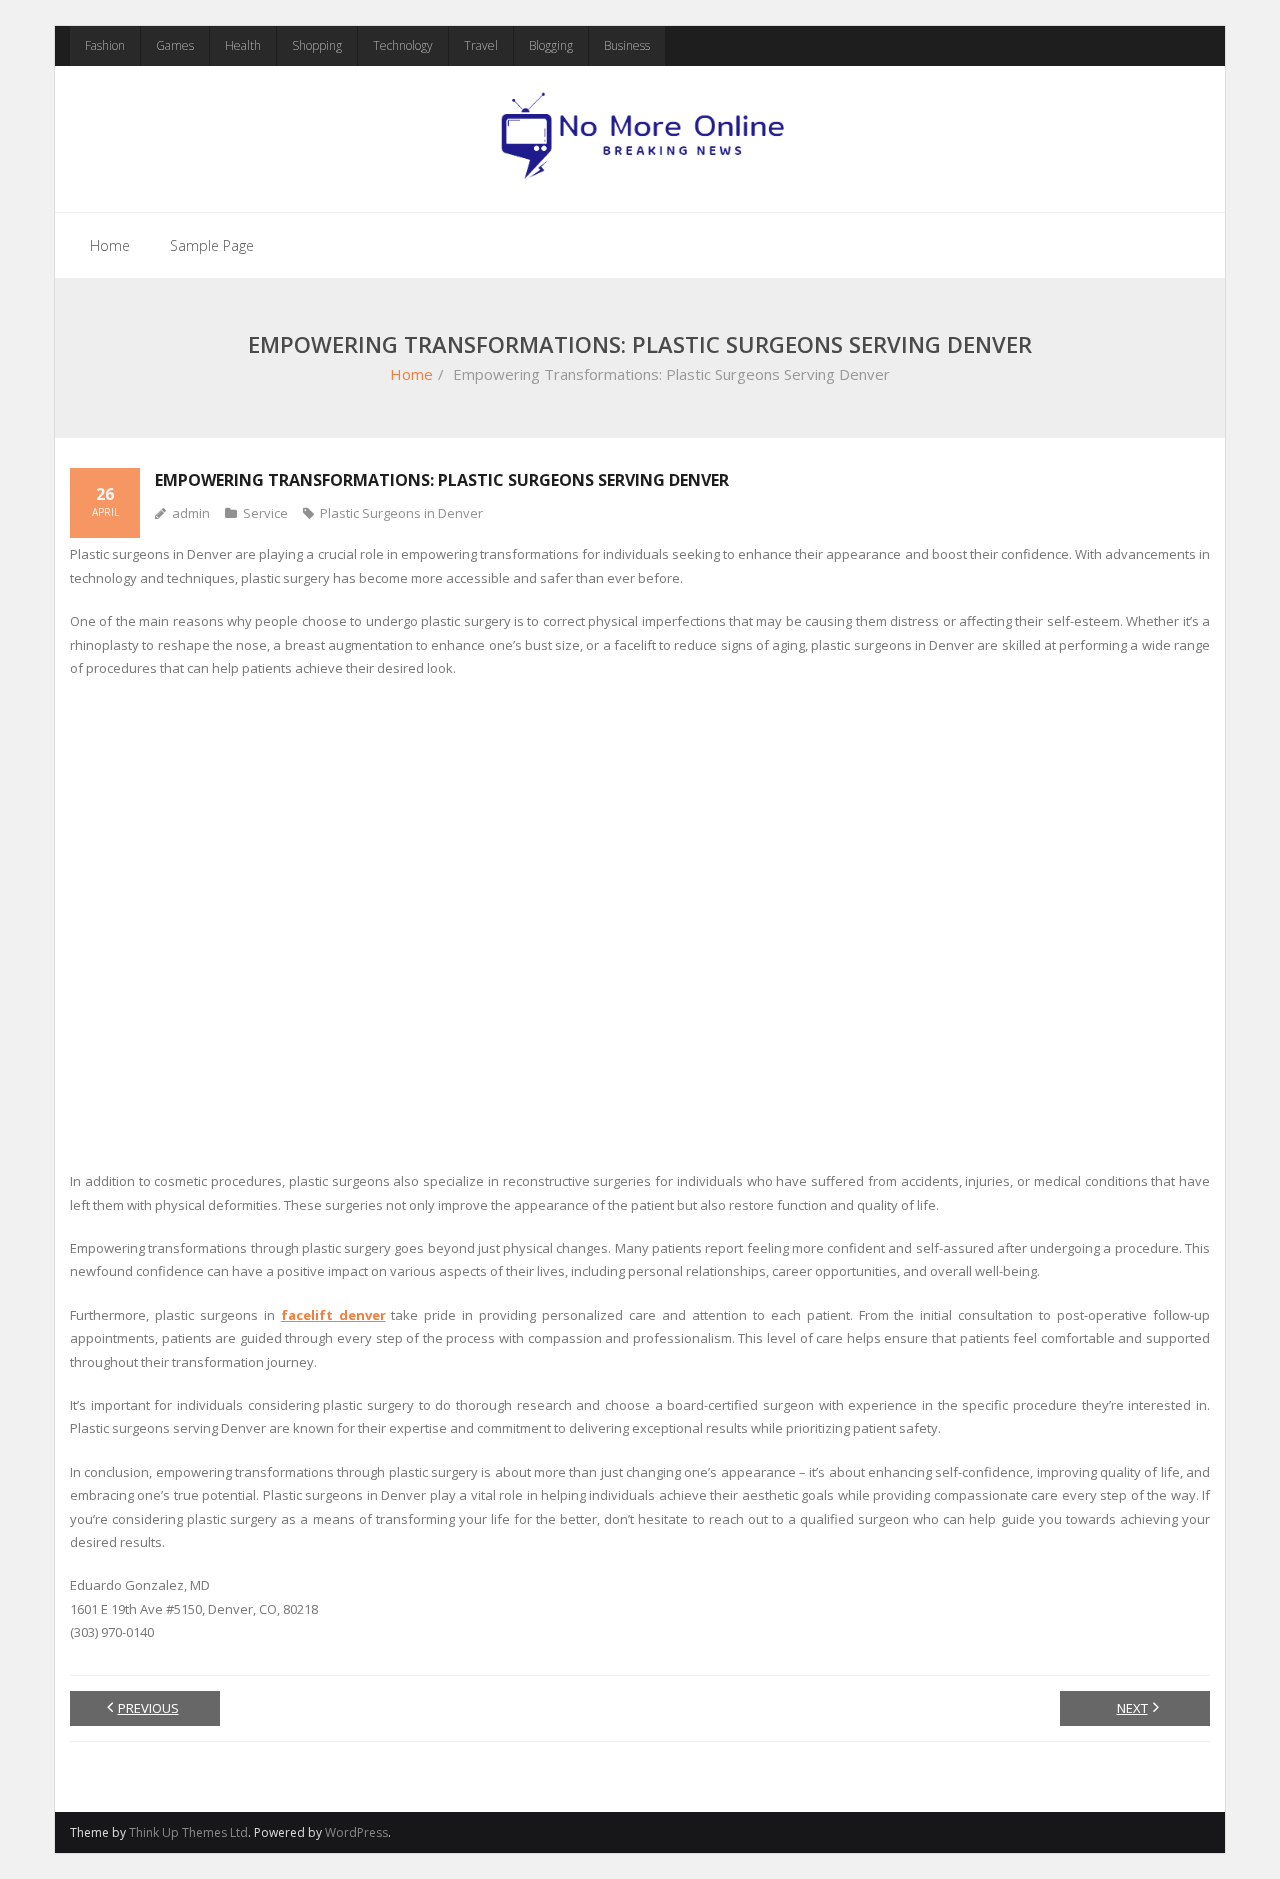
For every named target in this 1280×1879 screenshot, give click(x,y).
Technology (403, 45)
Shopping (317, 45)
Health (243, 45)
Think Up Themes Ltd (188, 1832)
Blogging (551, 45)
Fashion (105, 45)
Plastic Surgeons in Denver (401, 513)
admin (191, 513)
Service (265, 513)
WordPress (356, 1832)
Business (627, 45)
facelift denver (333, 1315)
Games (175, 45)
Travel (481, 45)
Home (110, 245)
